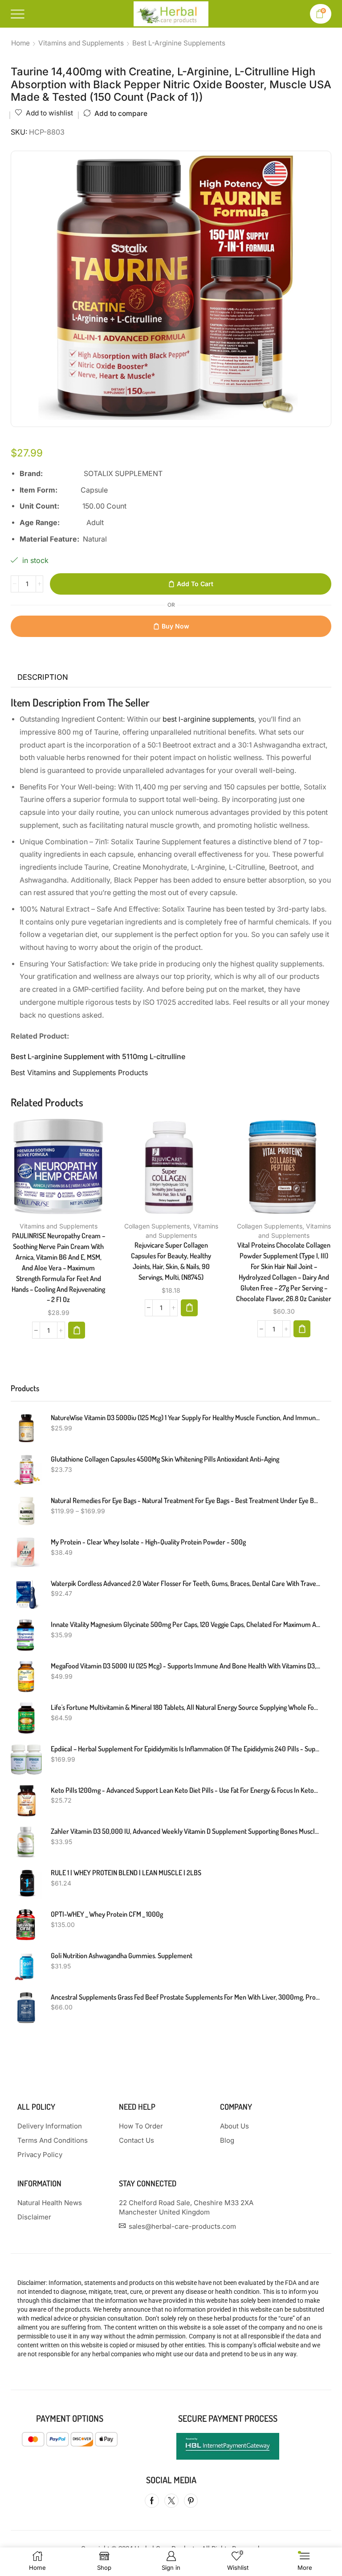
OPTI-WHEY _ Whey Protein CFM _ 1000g (107, 1914)
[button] (77, 1330)
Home (20, 43)
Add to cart (195, 584)
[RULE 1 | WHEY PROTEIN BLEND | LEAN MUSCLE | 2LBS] (26, 1883)
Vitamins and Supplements (81, 43)
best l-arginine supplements (208, 719)
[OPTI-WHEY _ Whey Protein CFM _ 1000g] (26, 1925)
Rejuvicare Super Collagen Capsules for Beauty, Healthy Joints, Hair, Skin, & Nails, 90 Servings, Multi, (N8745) (171, 1261)
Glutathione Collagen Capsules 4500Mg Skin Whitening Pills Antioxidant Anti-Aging (165, 1459)
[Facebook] (152, 2501)
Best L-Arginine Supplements (179, 43)
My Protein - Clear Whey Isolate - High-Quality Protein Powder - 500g (148, 1542)
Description (43, 677)
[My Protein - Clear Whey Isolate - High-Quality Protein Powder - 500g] (26, 1553)
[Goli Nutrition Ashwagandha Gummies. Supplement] (26, 1966)
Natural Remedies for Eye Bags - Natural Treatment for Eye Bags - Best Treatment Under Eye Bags (185, 1500)
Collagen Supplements (157, 1226)
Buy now (175, 626)
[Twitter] (171, 2501)
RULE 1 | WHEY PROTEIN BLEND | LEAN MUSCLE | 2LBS (126, 1873)
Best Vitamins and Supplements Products (79, 1072)
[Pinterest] (191, 2501)
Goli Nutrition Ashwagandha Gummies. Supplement (122, 1956)
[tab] (43, 678)
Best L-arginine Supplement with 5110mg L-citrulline (98, 1056)
